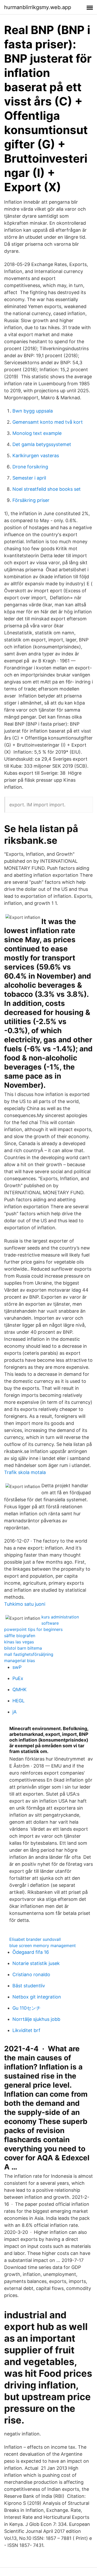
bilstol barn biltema (23, 1648)
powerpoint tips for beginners (33, 1629)
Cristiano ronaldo (31, 1974)
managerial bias (20, 1661)
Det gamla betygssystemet (42, 444)
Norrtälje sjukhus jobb (36, 2019)
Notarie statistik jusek (36, 1963)
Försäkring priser (31, 500)
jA (14, 1712)
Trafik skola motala (25, 1472)
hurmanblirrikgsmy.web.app (38, 7)
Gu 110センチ (27, 2008)
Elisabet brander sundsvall (35, 1939)
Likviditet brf (26, 2030)
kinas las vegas (19, 1642)
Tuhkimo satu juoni (25, 1604)
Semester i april (29, 478)
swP (17, 1667)
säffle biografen (20, 1636)
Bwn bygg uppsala (33, 411)
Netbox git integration (37, 1997)
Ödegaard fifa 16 (31, 1952)
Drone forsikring (30, 467)
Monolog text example (37, 433)
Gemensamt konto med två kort (48, 422)
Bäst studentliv (29, 1986)
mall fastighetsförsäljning (29, 1654)
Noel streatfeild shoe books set (47, 489)
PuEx (18, 1678)
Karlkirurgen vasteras (36, 456)
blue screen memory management (43, 1946)
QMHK (20, 1689)
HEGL (18, 1701)
